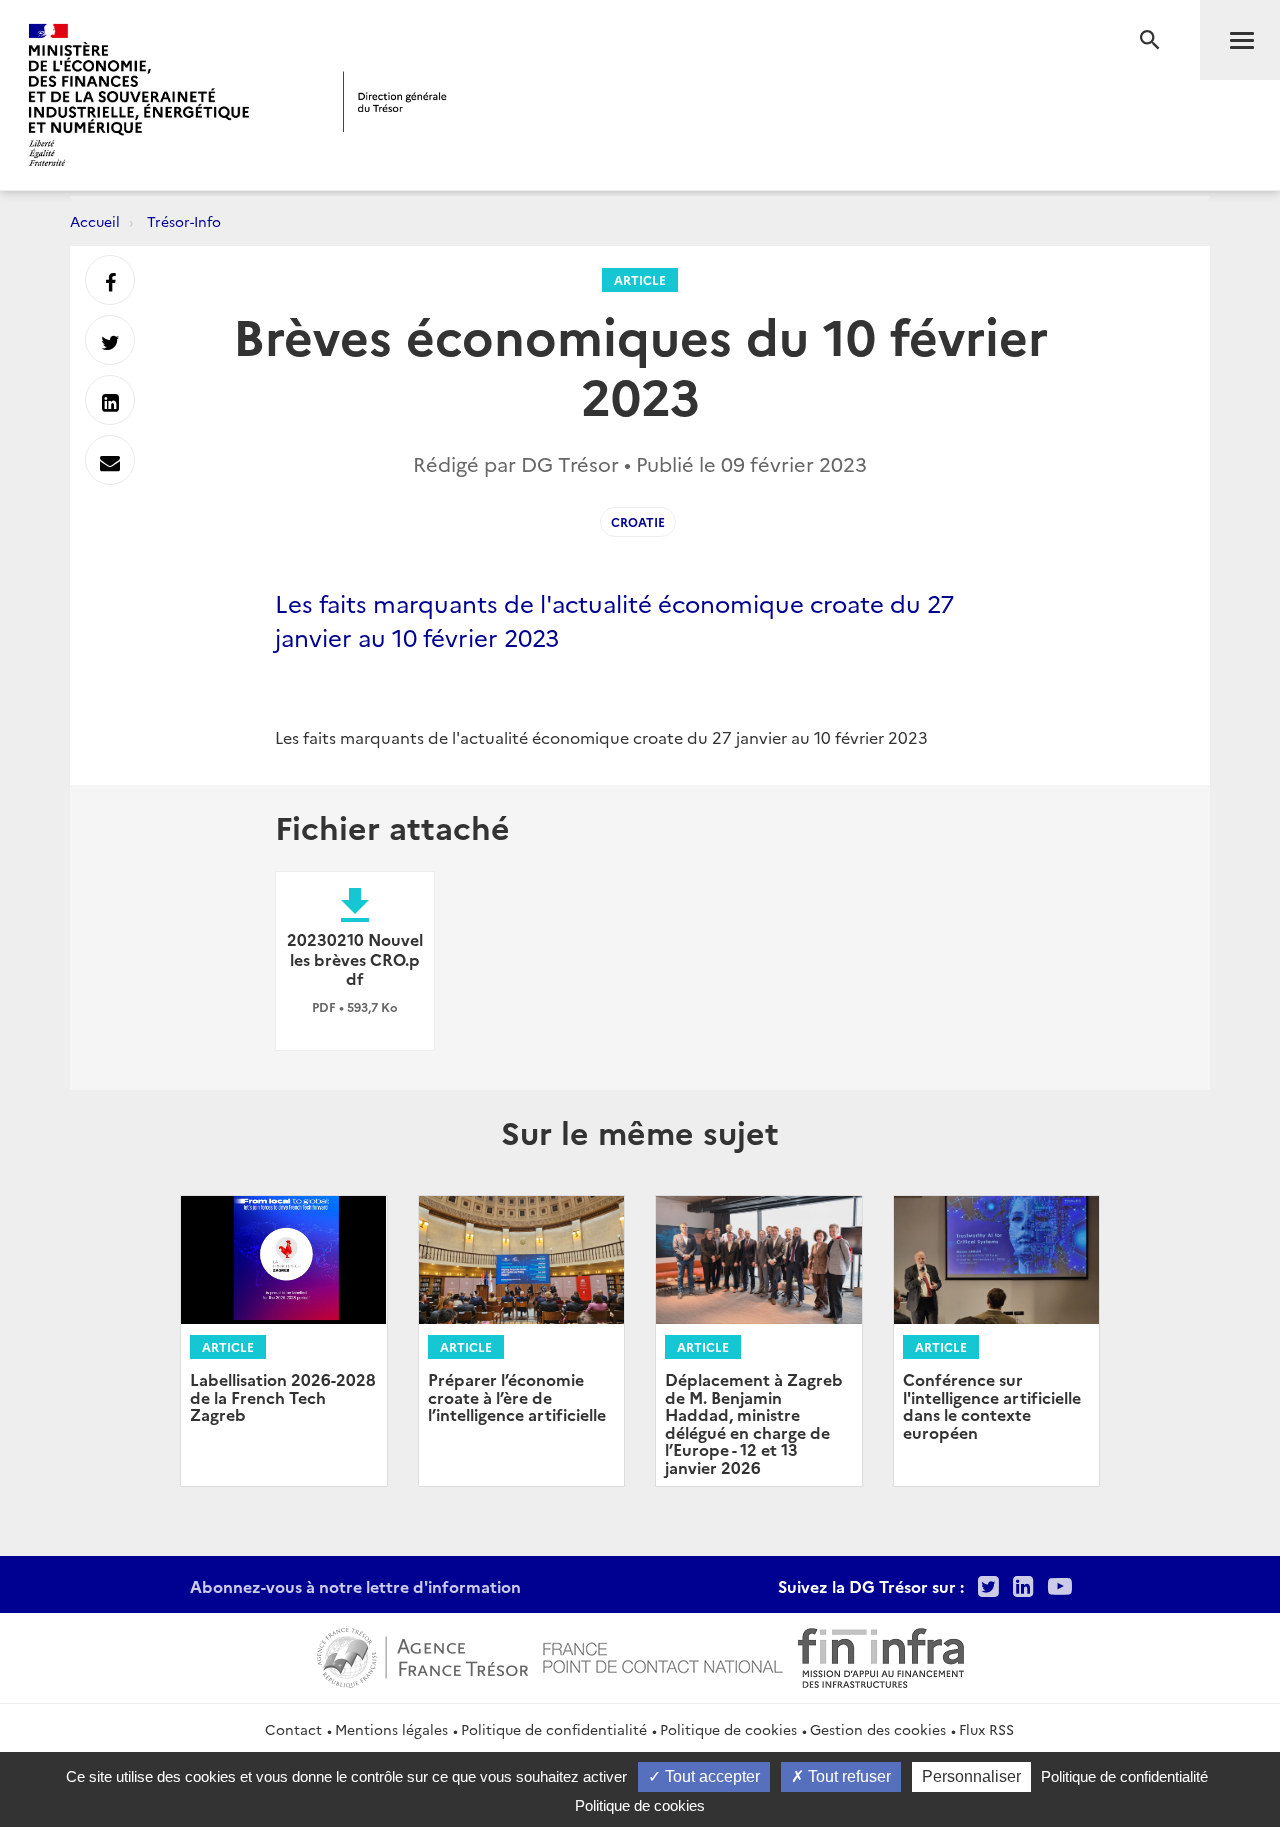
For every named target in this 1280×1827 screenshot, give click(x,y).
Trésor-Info (184, 221)
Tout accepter (710, 1776)
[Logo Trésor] (395, 101)
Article (640, 279)
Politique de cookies (728, 1729)
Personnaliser (971, 1776)
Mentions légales (391, 1729)
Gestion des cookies (878, 1729)
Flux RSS (986, 1729)
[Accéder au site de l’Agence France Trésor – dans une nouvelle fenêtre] (422, 1655)
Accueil (95, 221)
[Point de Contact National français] (663, 1655)
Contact (293, 1729)
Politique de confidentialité (554, 1729)
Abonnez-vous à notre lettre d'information (355, 1586)
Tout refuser (847, 1776)
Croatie (638, 521)
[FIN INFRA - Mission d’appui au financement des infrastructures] (881, 1655)
